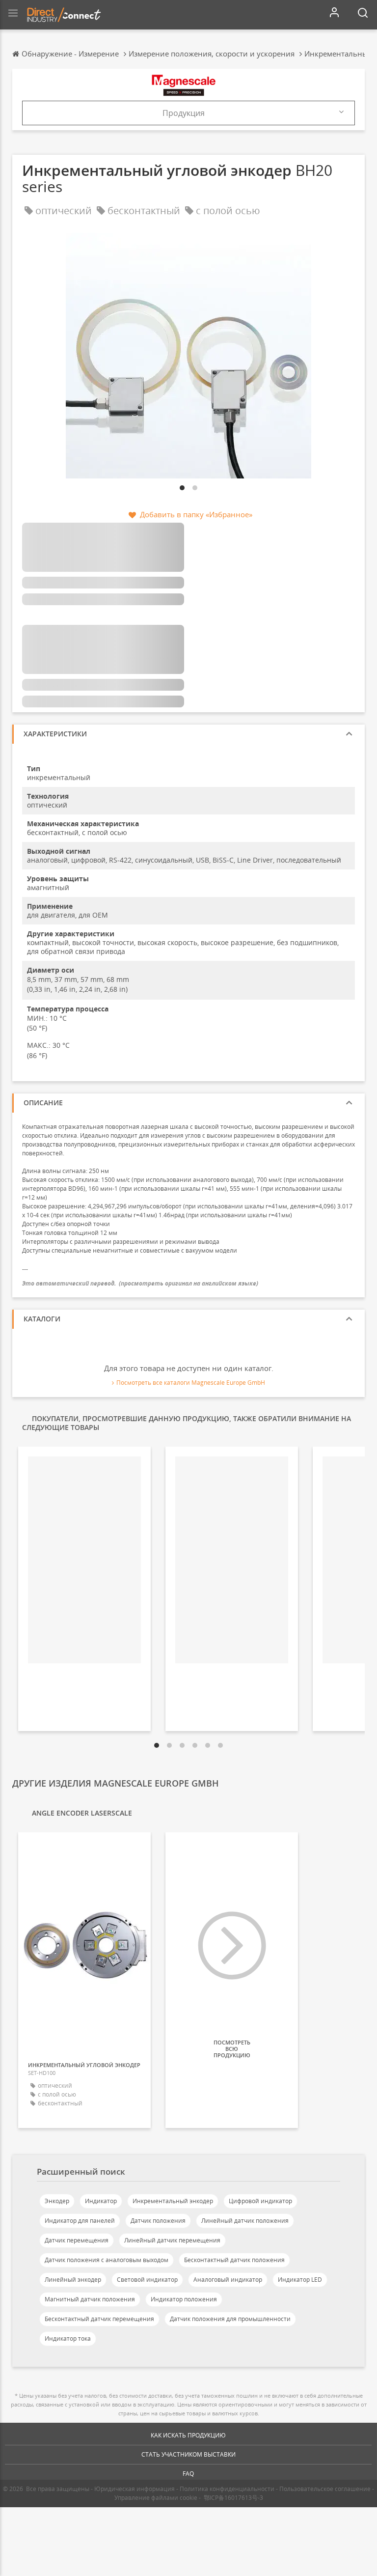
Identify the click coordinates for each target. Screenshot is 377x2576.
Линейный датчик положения (245, 2221)
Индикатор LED (300, 2280)
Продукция (184, 113)
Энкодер (57, 2201)
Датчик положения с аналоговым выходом (107, 2260)
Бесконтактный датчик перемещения (99, 2319)
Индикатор (101, 2201)
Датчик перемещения (77, 2240)
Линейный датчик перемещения (172, 2240)
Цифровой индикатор (260, 2201)
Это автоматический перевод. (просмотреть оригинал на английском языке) (140, 1283)
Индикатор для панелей (80, 2221)
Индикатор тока (68, 2338)
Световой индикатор (147, 2280)
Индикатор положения (184, 2299)
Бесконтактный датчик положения (234, 2260)
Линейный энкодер (73, 2280)
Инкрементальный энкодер (173, 2201)
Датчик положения (158, 2221)
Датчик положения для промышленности (230, 2319)
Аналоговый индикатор (228, 2280)
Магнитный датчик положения (90, 2299)
